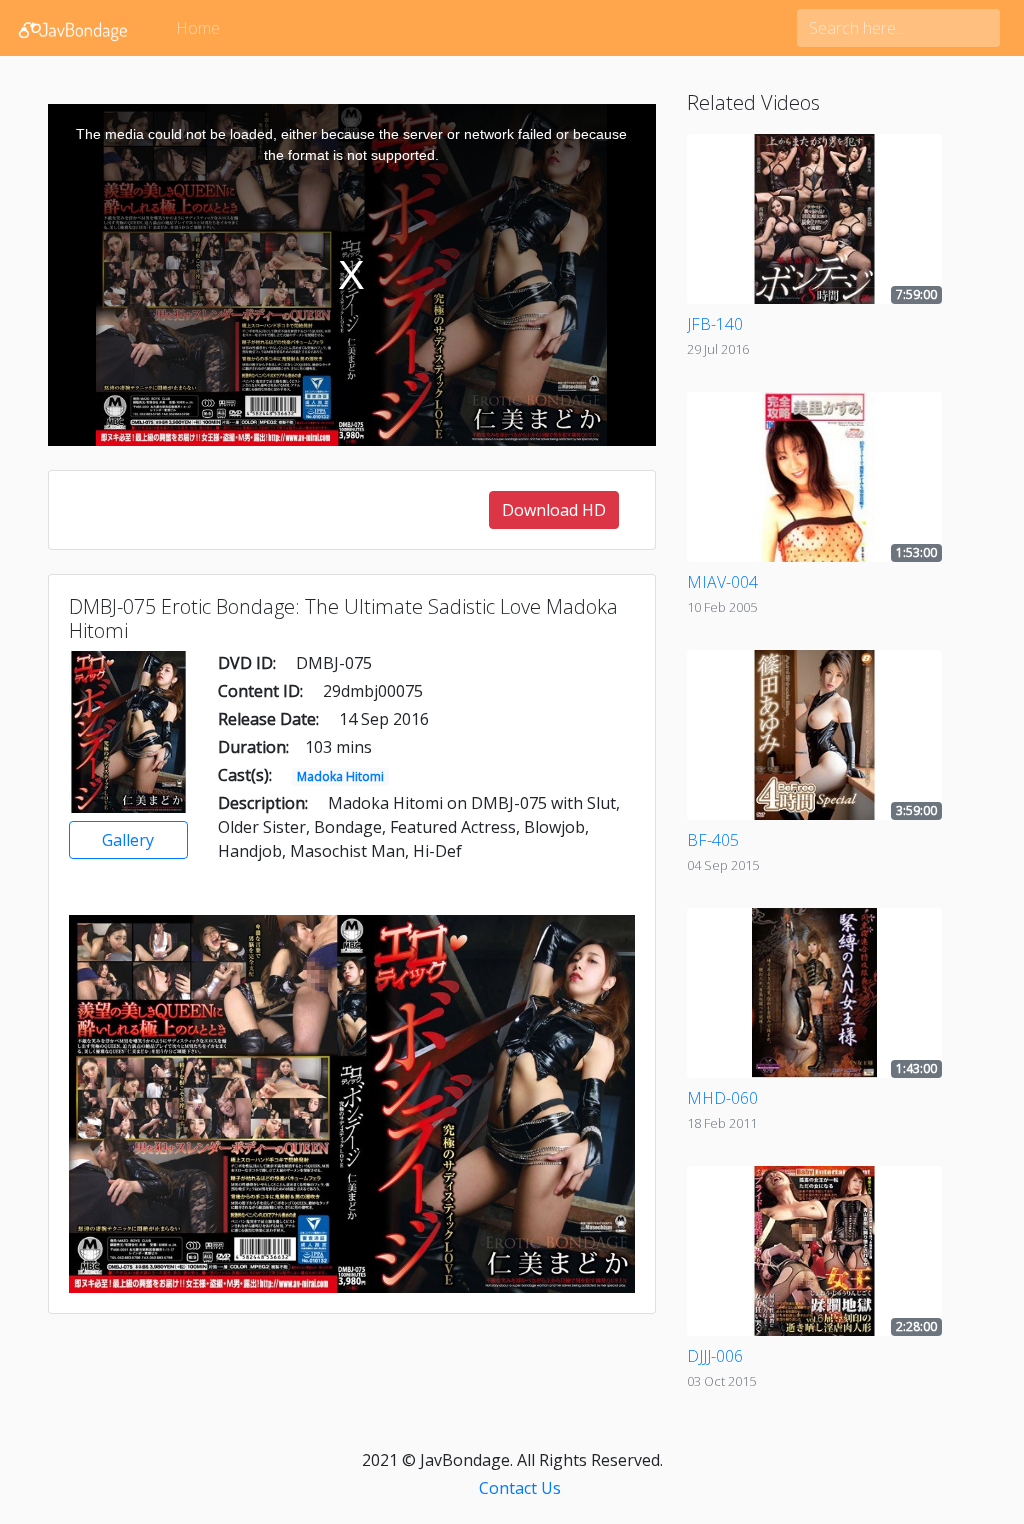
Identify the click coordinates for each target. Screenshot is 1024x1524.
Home (198, 28)
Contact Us (520, 1488)
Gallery (128, 840)
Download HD (554, 510)
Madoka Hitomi (340, 776)
